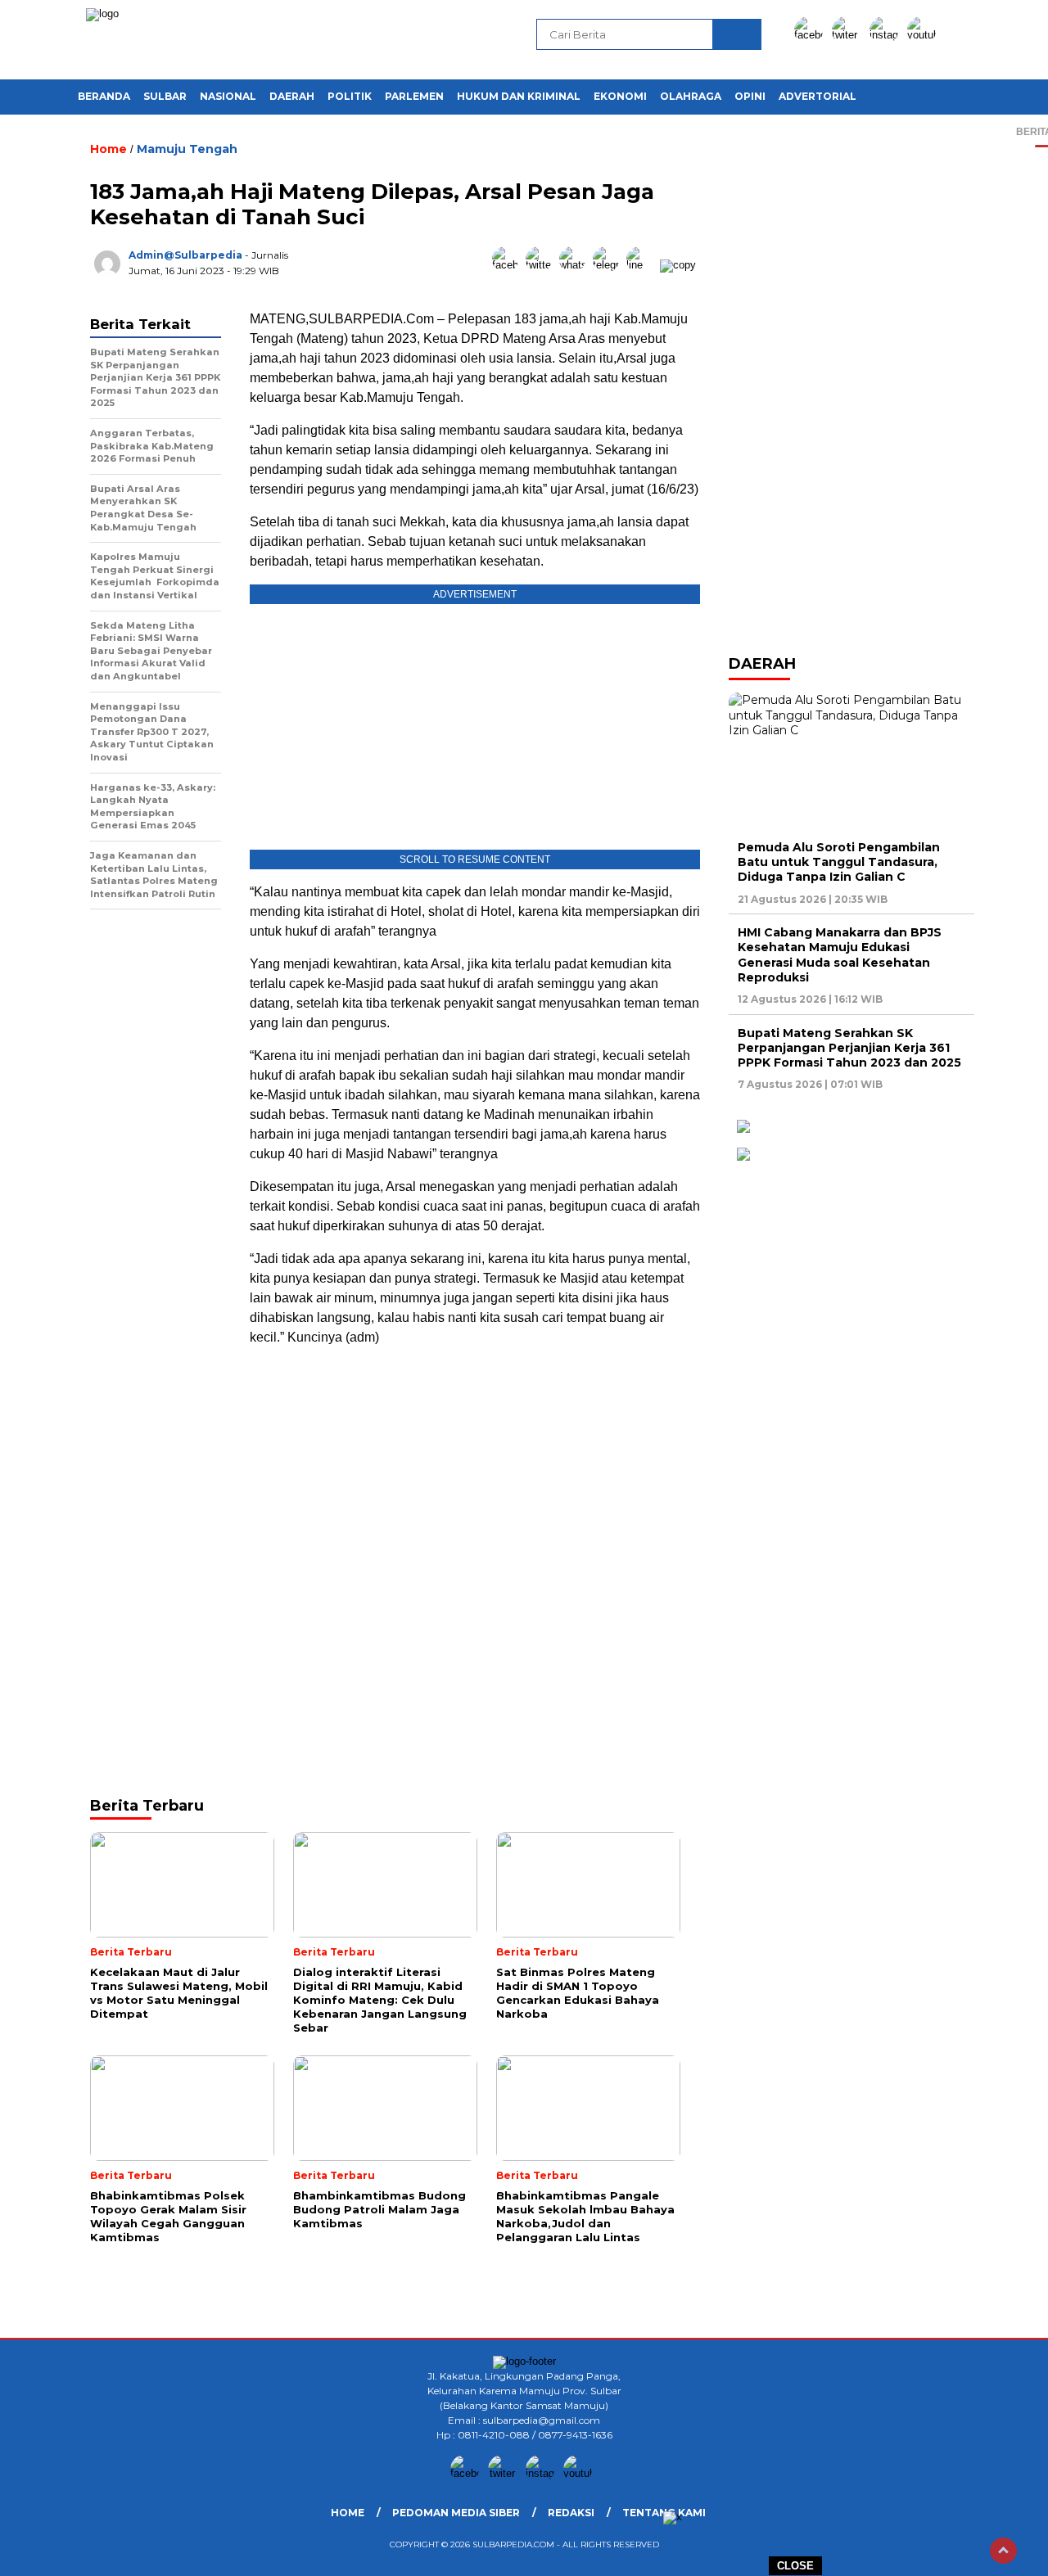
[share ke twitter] (542, 265)
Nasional (228, 96)
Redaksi (571, 2513)
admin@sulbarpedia (185, 255)
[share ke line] (643, 265)
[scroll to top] (1003, 2551)
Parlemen (414, 96)
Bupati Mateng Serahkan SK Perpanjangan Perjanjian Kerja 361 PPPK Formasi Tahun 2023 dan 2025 (849, 1048)
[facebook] (811, 35)
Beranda (104, 96)
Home (348, 2513)
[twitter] (849, 35)
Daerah (292, 96)
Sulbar (165, 96)
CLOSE (795, 2566)
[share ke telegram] (610, 265)
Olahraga (691, 96)
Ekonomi (620, 96)
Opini (750, 96)
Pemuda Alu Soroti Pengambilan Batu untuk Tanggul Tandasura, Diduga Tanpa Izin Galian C (839, 862)
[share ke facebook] (509, 265)
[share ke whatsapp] (576, 265)
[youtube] (924, 35)
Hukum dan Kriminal (519, 96)
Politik (350, 96)
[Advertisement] (475, 1476)
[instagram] (887, 35)
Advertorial (818, 96)
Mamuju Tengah (187, 149)
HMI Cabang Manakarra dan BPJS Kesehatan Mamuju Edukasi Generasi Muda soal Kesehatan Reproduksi (840, 955)
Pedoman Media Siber (456, 2513)
